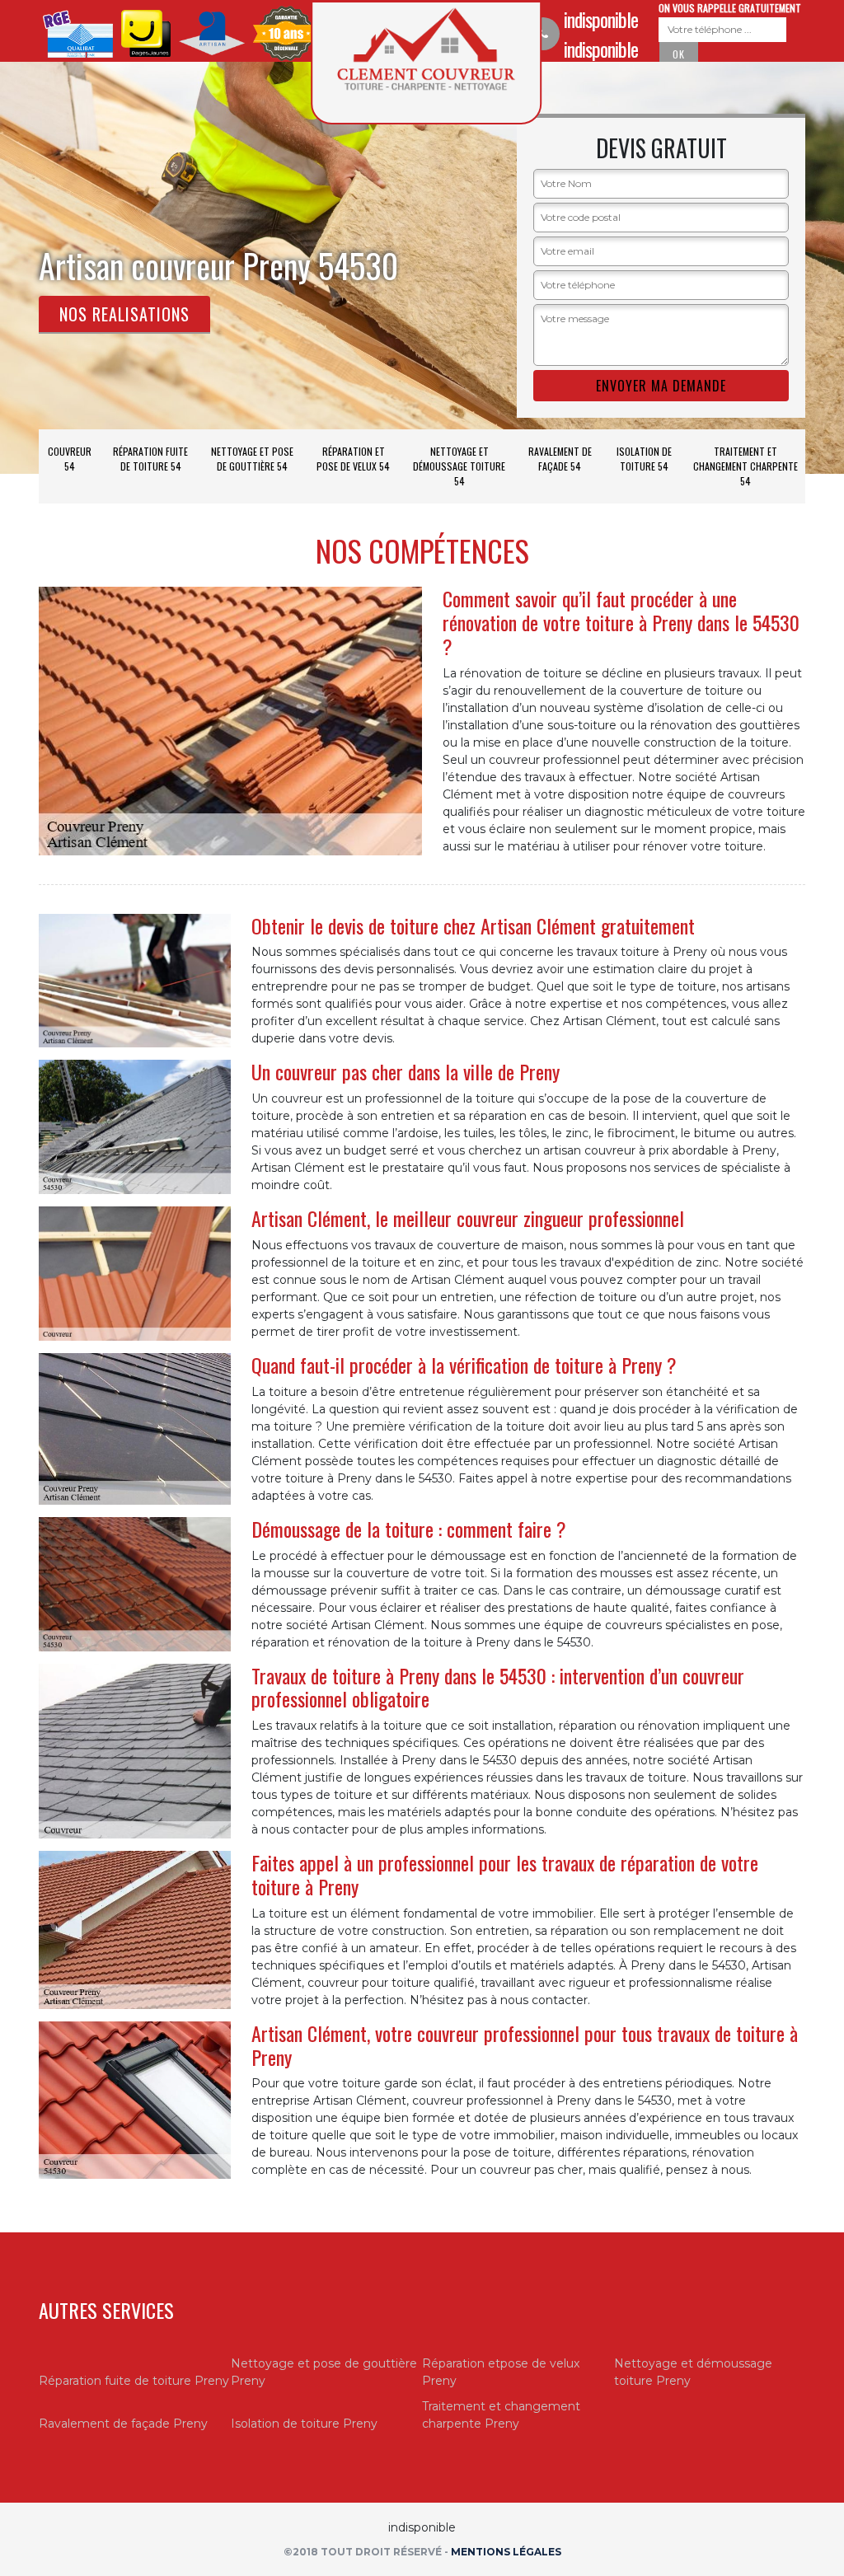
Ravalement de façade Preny (123, 2424)
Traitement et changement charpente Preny (501, 2415)
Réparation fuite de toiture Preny (134, 2381)
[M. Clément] (426, 63)
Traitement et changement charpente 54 (746, 466)
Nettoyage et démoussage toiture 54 (459, 466)
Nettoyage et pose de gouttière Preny (324, 2372)
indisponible (601, 19)
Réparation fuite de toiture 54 (150, 459)
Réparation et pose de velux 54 (353, 459)
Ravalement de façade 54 (560, 459)
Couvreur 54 (70, 459)
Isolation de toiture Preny (304, 2424)
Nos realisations (124, 314)
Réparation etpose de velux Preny (501, 2372)
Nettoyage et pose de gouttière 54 (252, 459)
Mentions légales (506, 2552)
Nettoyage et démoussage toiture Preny (693, 2372)
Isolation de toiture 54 (644, 459)
